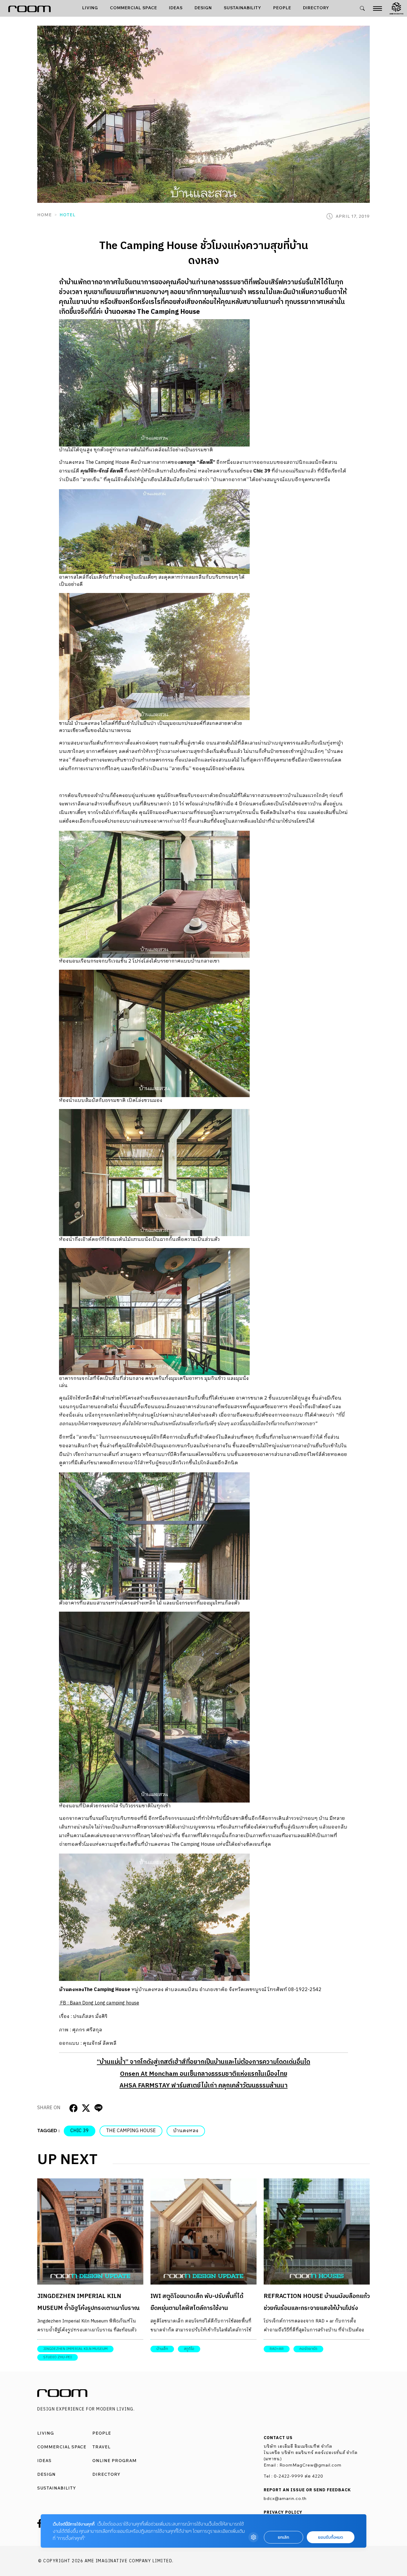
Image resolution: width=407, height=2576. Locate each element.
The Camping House (131, 2131)
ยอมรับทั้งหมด (330, 2537)
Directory (316, 8)
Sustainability (243, 8)
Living (90, 8)
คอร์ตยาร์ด (308, 2349)
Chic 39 (80, 2131)
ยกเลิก (283, 2537)
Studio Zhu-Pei (58, 2357)
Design (203, 8)
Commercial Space (133, 8)
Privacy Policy (283, 2512)
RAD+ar (277, 2349)
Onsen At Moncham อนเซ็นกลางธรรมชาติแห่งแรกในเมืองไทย (204, 2074)
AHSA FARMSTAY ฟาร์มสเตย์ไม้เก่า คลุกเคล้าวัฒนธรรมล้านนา (203, 2086)
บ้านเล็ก (162, 2349)
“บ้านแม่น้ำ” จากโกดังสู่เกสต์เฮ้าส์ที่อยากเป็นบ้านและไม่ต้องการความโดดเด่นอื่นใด (203, 2062)
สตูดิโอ (189, 2349)
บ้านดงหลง (186, 2131)
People (282, 8)
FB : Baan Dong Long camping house (99, 2003)
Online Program (115, 2461)
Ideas (176, 8)
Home (45, 215)
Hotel (67, 215)
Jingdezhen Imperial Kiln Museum (75, 2349)
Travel (101, 2447)
